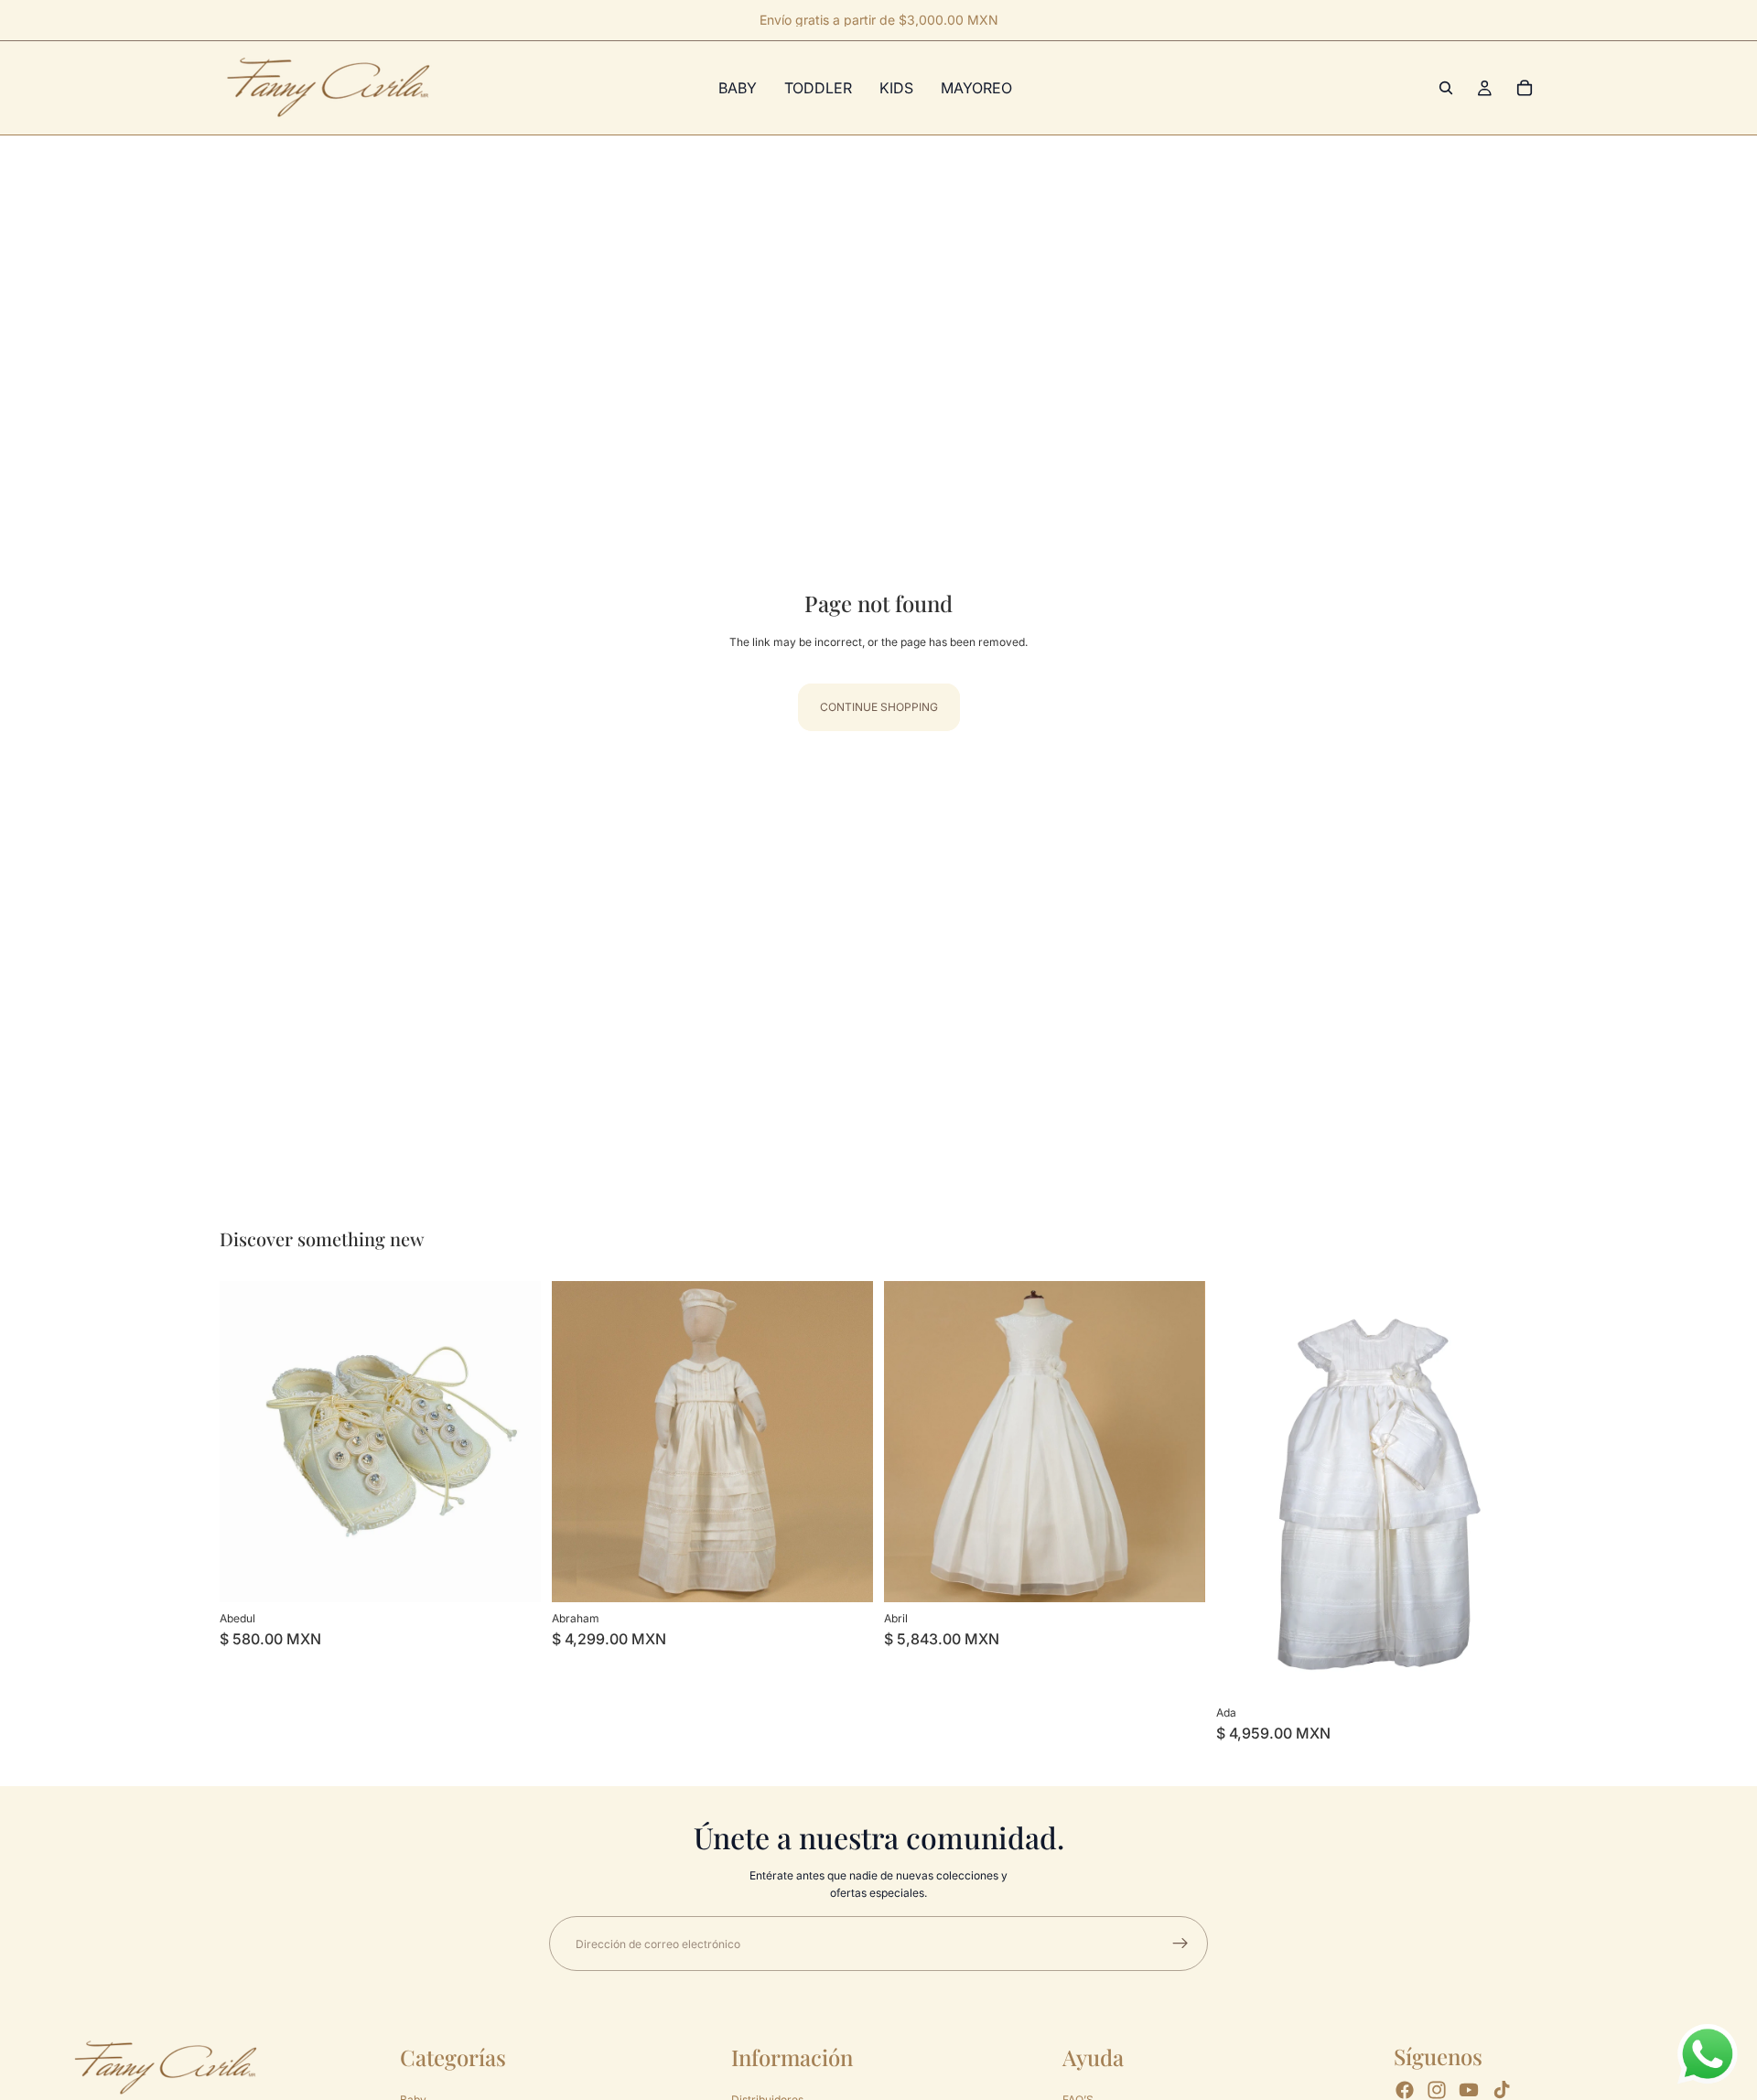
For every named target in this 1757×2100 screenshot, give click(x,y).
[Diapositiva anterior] (579, 1441)
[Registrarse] (1180, 1944)
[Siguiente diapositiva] (846, 1441)
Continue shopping (879, 707)
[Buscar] (1446, 88)
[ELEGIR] (512, 1574)
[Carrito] (1525, 88)
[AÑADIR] (1177, 1574)
